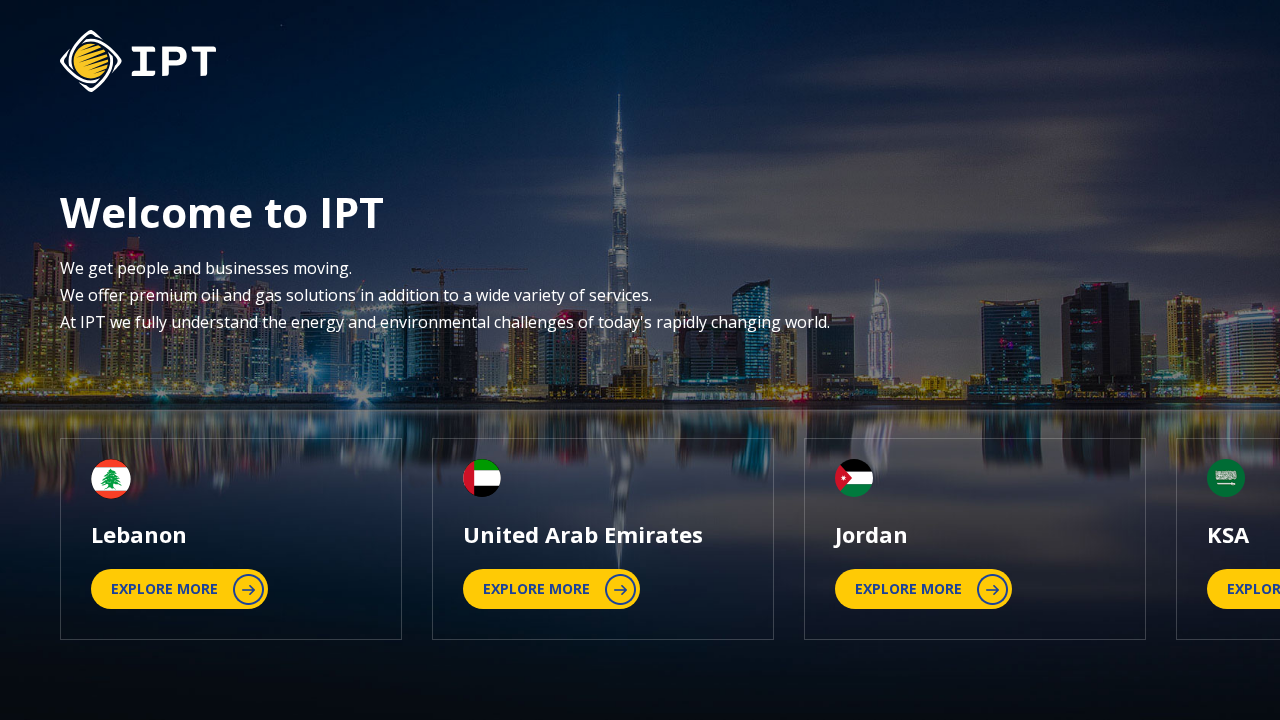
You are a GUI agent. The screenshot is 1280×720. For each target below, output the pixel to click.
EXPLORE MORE (164, 588)
